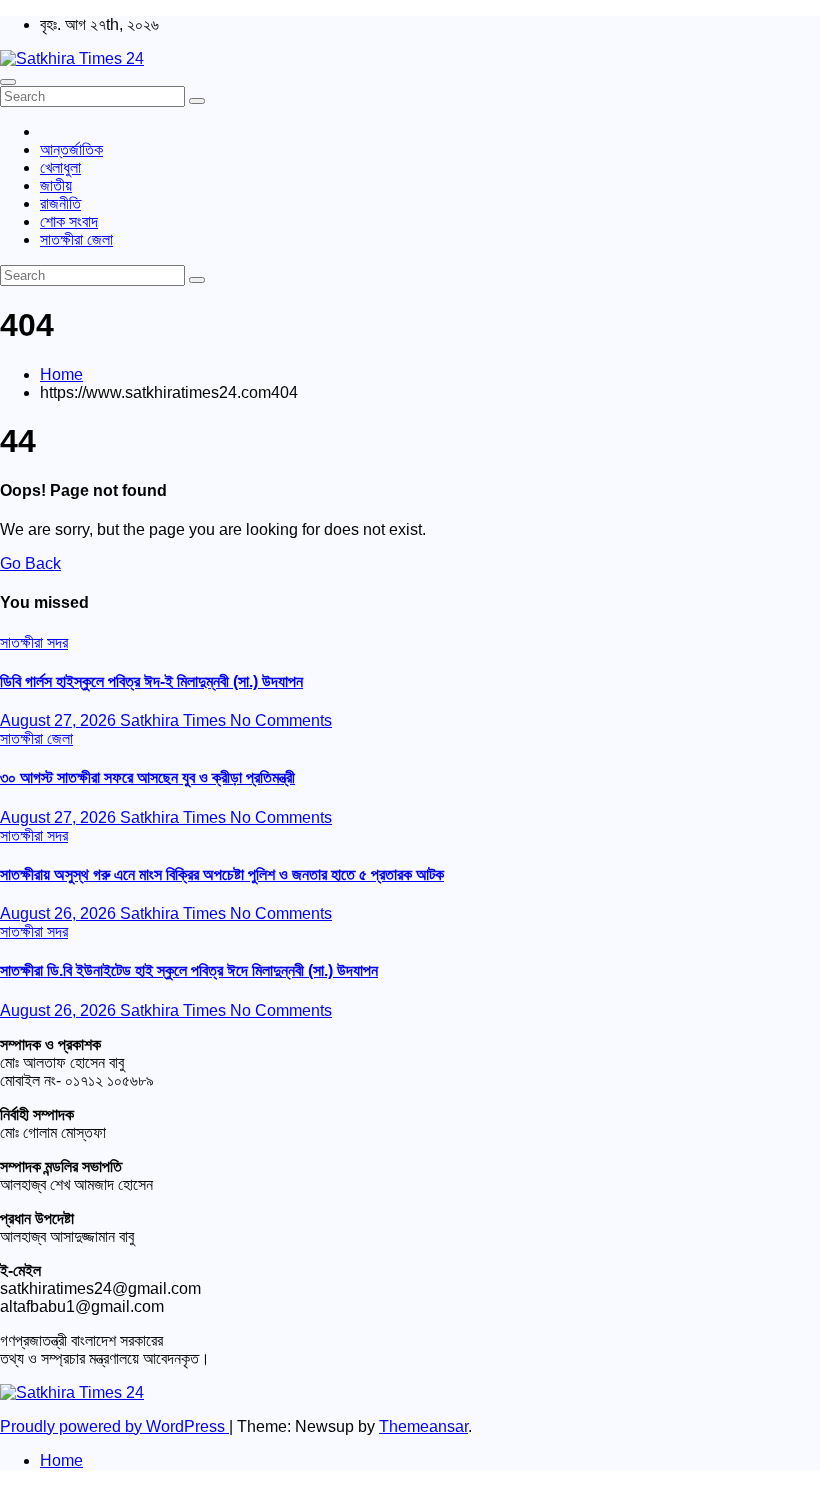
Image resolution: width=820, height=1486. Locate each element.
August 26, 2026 (60, 913)
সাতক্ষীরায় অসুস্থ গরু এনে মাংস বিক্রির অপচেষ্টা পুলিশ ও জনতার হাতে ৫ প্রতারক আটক (222, 874)
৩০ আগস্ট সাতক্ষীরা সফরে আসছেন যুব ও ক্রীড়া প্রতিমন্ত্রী (147, 777)
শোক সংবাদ (69, 221)
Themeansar (423, 1426)
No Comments (281, 720)
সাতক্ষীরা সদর (34, 642)
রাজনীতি (60, 203)
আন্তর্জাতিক (71, 149)
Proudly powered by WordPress (114, 1426)
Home (61, 374)
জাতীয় (56, 185)
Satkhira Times (175, 720)
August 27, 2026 (60, 720)
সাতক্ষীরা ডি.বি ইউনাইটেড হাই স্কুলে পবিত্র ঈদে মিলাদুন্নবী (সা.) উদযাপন (189, 970)
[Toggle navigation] (8, 82)
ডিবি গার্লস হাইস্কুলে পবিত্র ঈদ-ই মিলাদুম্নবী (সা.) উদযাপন (151, 681)
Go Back (30, 563)
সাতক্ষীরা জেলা (76, 239)
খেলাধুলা (60, 167)
